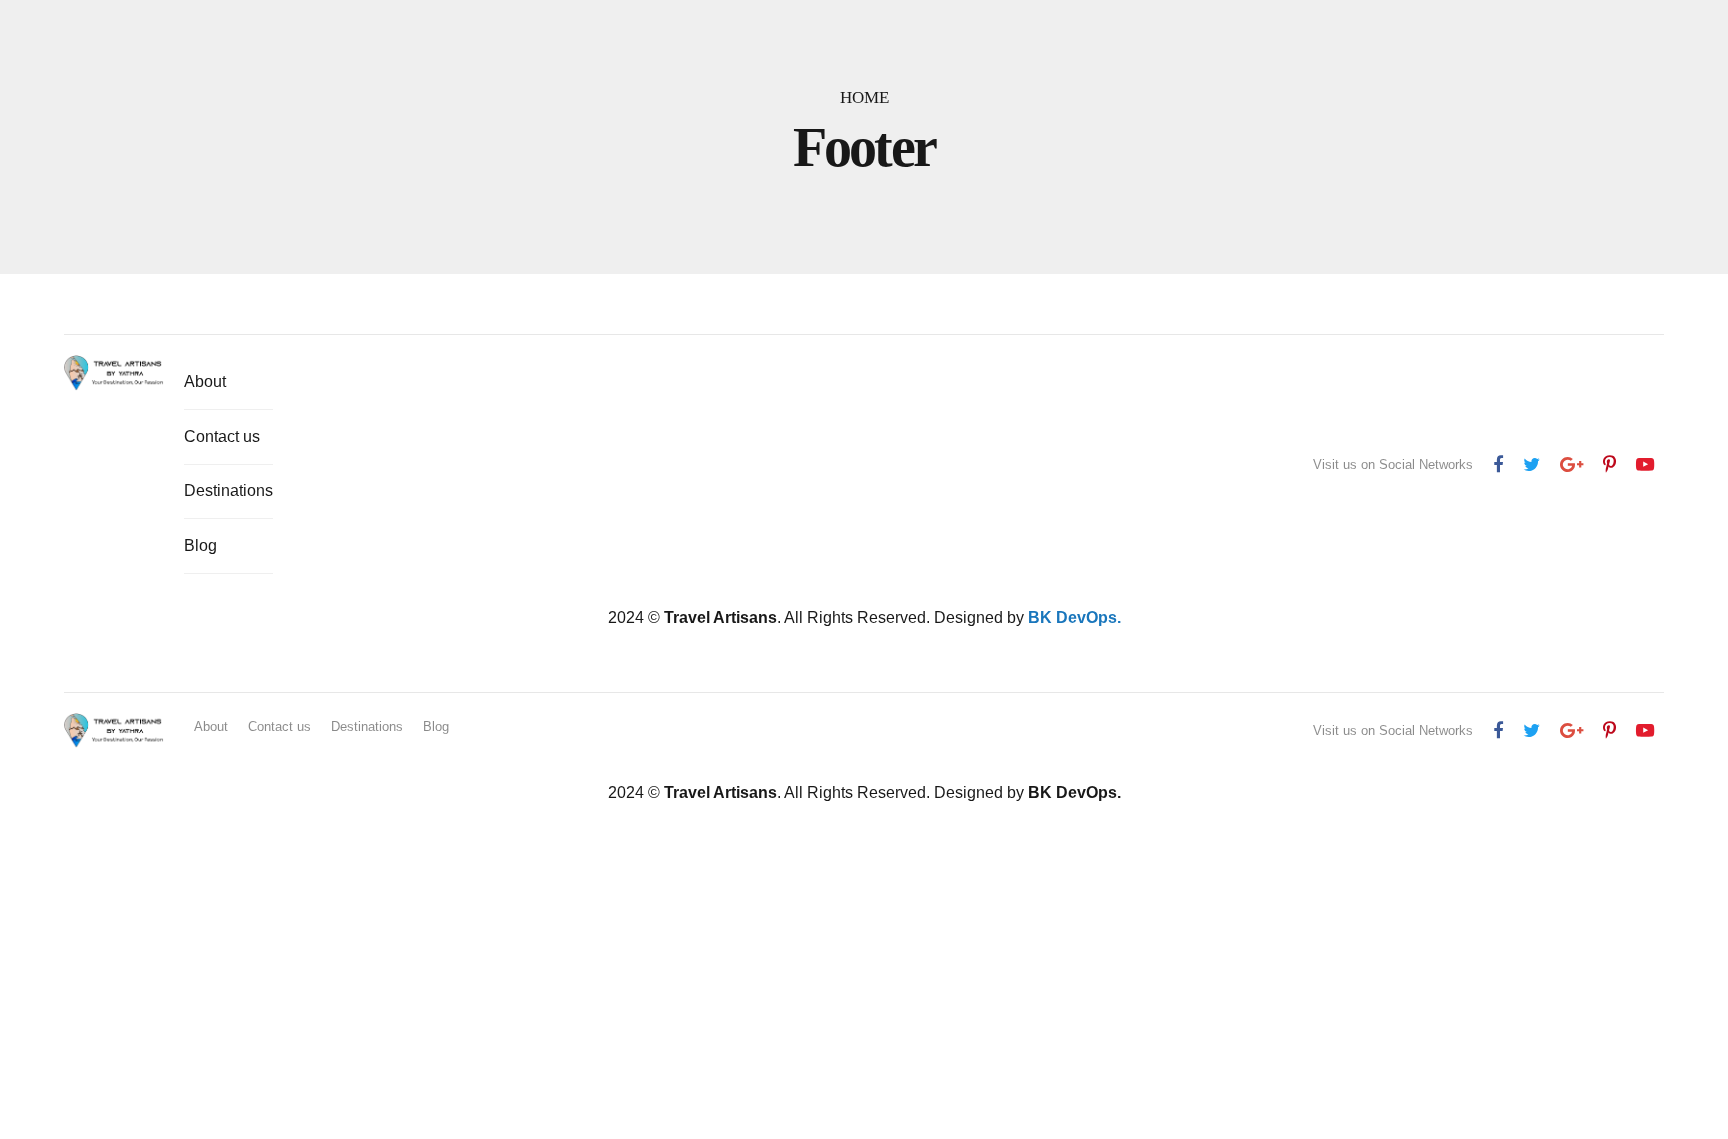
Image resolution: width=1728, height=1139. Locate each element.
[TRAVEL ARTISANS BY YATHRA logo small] (114, 373)
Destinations (228, 490)
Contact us (222, 436)
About (205, 381)
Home (864, 97)
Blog (200, 545)
